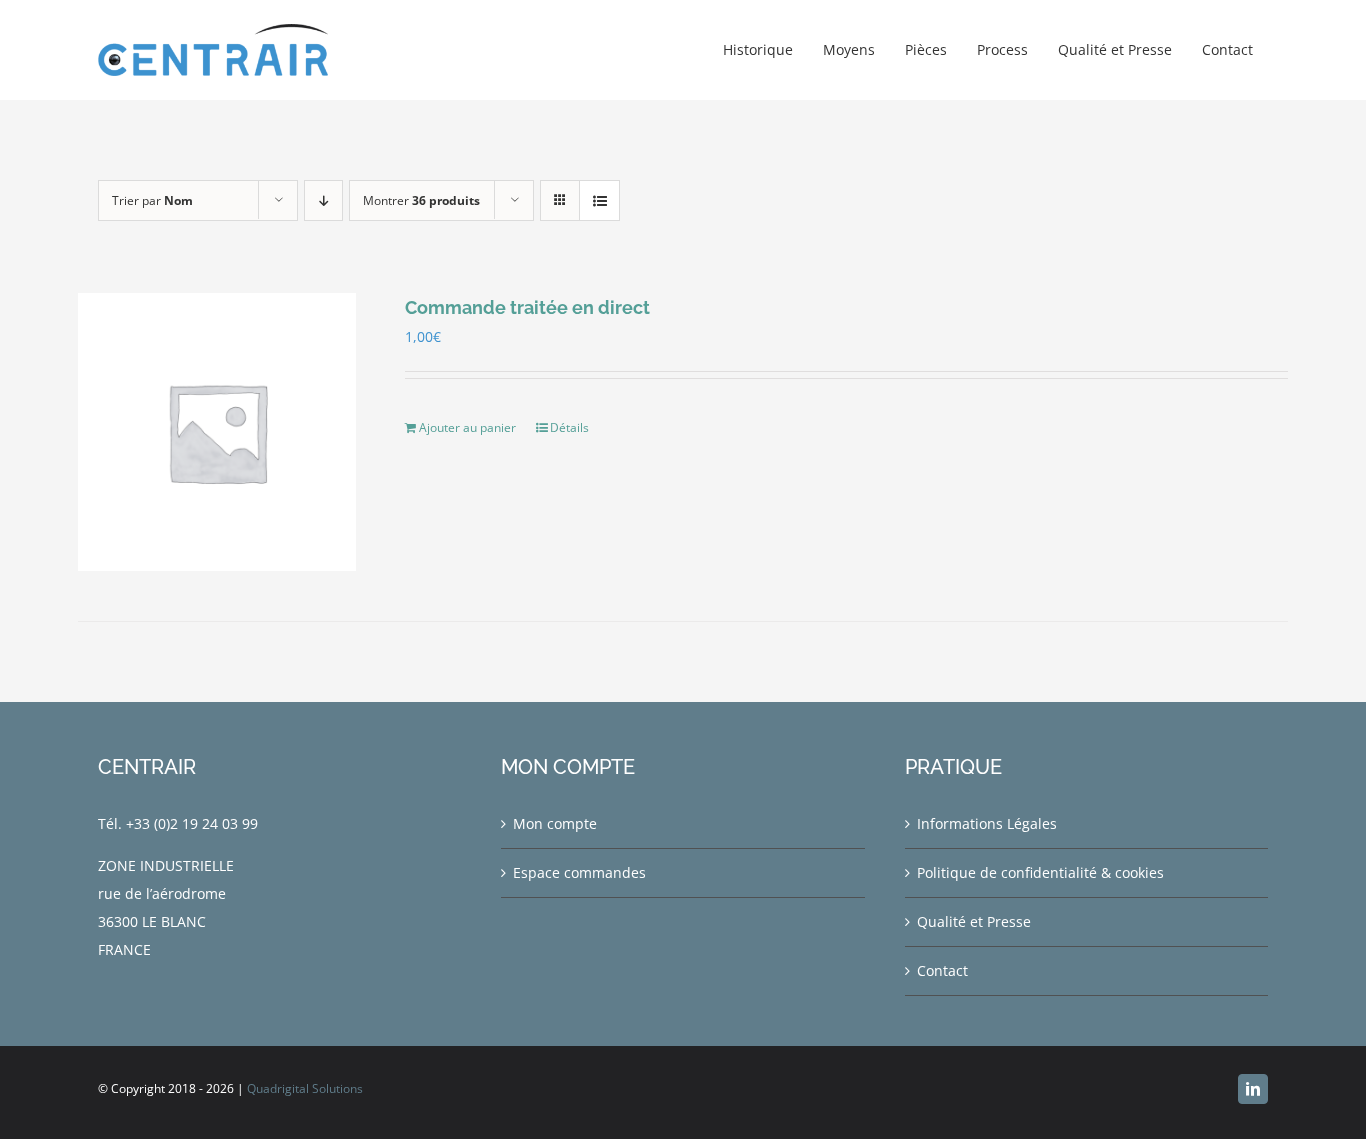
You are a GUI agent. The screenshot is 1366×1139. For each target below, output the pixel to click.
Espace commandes (579, 872)
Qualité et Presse (974, 921)
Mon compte (555, 823)
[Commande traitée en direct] (217, 432)
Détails (569, 427)
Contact (942, 970)
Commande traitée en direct (527, 307)
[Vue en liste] (599, 200)
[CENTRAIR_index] (213, 30)
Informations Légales (987, 823)
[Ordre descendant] (323, 200)
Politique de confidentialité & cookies (1040, 872)
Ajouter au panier (467, 427)
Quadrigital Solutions (305, 1088)
